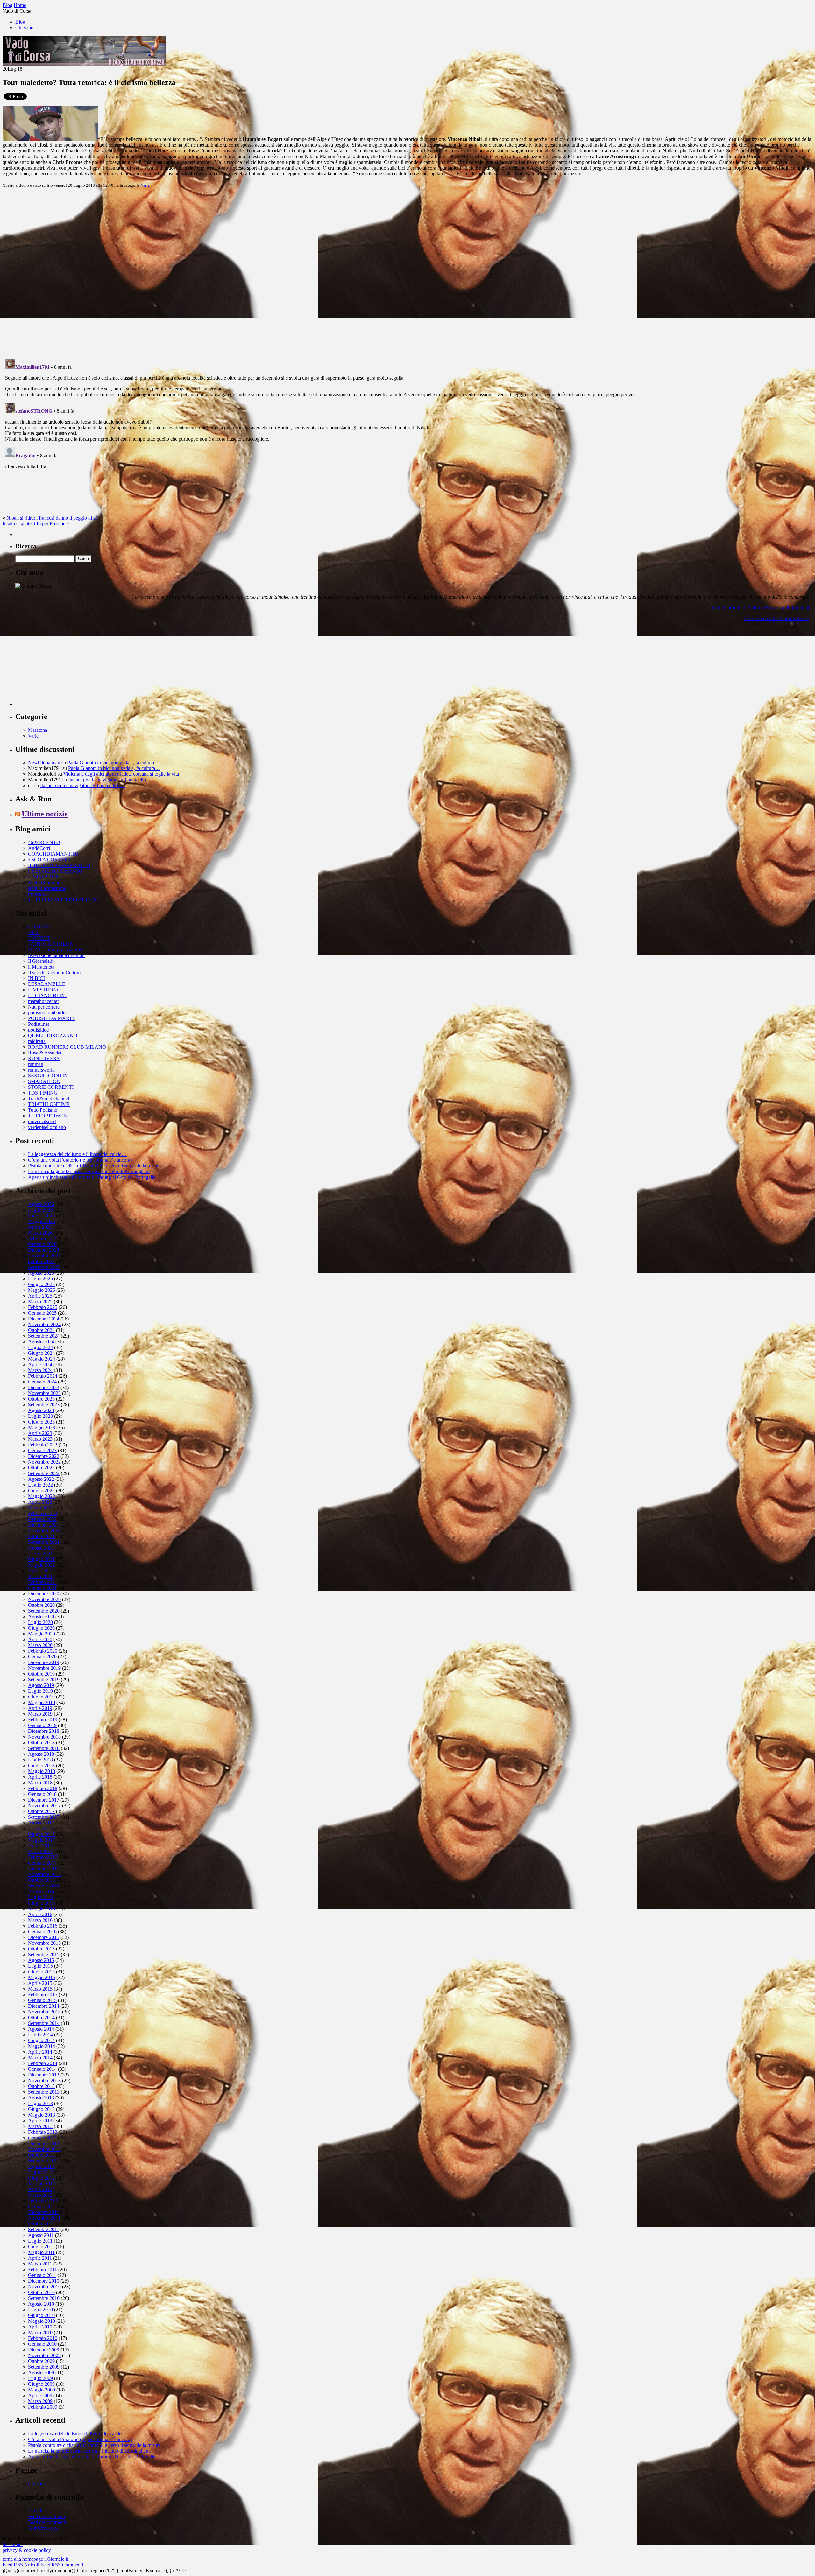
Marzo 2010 (40, 2332)
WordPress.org (43, 2528)
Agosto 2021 (41, 1548)
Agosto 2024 (41, 1342)
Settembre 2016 (44, 1886)
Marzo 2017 (40, 1851)
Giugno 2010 (41, 2315)
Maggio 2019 (42, 1702)
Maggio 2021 (42, 1565)
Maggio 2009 (42, 2390)
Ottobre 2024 (41, 1330)
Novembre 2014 (44, 2012)
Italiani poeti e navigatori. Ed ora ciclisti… (110, 780)
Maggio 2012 (42, 2184)
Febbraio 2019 (43, 1720)
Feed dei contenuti (46, 2516)
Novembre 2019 (44, 1668)
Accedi (35, 2511)
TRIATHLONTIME (49, 1104)
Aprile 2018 (40, 1777)
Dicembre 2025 (44, 1250)
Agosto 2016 (41, 1891)
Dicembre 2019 (44, 1662)
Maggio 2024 (42, 1359)
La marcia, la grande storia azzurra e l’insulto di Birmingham (89, 1171)
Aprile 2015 (40, 1983)
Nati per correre (44, 1007)
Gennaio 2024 (42, 1382)
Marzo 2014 (40, 2058)
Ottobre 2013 (41, 2086)
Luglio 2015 (40, 1966)
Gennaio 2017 (42, 1863)
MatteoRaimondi (45, 882)
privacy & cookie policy (27, 2550)
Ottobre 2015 (41, 1949)
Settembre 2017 (44, 1817)
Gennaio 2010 (42, 2344)
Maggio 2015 (42, 1977)
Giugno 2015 (41, 1972)
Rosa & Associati (45, 1053)
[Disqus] (407, 273)
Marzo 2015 (40, 1989)
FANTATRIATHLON (51, 944)
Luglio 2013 (40, 2103)
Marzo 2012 (40, 2195)
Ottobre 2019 (41, 1674)
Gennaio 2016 (42, 1932)
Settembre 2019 (44, 1680)
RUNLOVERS (44, 1058)
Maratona (38, 730)
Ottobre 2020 (41, 1605)
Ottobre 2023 (41, 1399)
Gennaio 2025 (42, 1313)
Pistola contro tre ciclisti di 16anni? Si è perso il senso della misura (94, 1166)
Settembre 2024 (44, 1336)
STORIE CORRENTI (51, 1087)
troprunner (39, 894)
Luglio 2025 (40, 1279)
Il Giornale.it (41, 961)
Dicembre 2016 (44, 1869)
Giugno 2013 (41, 2109)
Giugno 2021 (41, 1559)
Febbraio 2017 (43, 1857)
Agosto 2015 (41, 1960)
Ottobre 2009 (41, 2361)
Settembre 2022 (44, 1473)
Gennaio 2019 (42, 1725)
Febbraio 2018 (43, 1788)
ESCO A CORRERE (50, 860)
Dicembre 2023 (44, 1387)
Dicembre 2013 (44, 2075)
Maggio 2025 (42, 1290)
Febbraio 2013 (43, 2132)
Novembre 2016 (44, 1874)
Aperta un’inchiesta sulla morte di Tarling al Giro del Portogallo (92, 1177)
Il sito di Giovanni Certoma (55, 973)
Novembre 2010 (44, 2287)
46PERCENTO (44, 842)
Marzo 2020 (40, 1645)
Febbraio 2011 (43, 2269)
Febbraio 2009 (43, 2407)
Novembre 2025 (44, 1256)
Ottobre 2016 (41, 1880)
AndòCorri (39, 848)
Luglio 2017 (40, 1828)
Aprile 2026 (40, 1227)
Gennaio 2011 (42, 2275)
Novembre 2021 (44, 1531)
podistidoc (38, 1030)
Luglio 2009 (40, 2378)
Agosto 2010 (41, 2304)
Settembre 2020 (44, 1611)
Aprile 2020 (40, 1639)
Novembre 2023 (44, 1393)
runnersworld (41, 1070)
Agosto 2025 (41, 1273)
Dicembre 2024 (44, 1319)
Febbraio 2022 (43, 1513)
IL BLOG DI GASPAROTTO (59, 865)
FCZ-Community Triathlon (55, 950)
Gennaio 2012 (42, 2206)
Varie (145, 185)
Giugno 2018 (41, 1765)
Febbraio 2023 (43, 1445)
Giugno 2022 (41, 1491)
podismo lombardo (47, 1013)
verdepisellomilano (47, 1127)
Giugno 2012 (41, 2178)
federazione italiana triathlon (56, 955)
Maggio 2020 (42, 1634)
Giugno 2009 (41, 2384)
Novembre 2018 (44, 1737)
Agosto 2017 (41, 1823)
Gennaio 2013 (42, 2138)
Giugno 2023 (41, 1422)
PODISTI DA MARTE (52, 1018)
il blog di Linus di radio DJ (55, 871)
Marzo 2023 (40, 1439)
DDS (33, 932)
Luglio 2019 (40, 1691)
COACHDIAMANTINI (53, 854)
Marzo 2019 (40, 1714)
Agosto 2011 (41, 2235)
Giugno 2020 (41, 1628)
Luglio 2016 (40, 1897)
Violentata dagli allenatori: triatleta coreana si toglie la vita (121, 774)
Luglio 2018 (40, 1760)
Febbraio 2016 (43, 1926)
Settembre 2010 (44, 2298)
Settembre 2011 (44, 2229)
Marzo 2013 (40, 2126)
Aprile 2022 (40, 1502)
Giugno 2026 (41, 1216)
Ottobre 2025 (41, 1261)
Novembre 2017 (44, 1806)
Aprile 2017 (40, 1846)
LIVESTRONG (44, 990)
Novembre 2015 (44, 1943)
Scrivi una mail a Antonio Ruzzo (776, 618)
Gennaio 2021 (42, 1588)
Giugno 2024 (41, 1353)
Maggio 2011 (41, 2252)
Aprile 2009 (40, 2395)
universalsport (42, 1121)
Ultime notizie (45, 814)
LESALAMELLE (47, 984)
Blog (20, 22)
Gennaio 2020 (42, 1657)
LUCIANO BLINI (47, 995)
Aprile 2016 (40, 1914)
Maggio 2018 (42, 1771)
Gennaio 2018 (42, 1794)
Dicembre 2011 (43, 2212)
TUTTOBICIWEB (47, 1116)
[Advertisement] (63, 666)
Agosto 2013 (41, 2098)
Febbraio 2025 (43, 1307)
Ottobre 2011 (41, 2224)
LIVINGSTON (44, 877)
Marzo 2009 (40, 2401)
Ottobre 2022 (41, 1468)
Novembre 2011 (44, 2218)
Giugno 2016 (41, 1903)
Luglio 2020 (40, 1622)
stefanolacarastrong (47, 888)
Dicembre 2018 (44, 1731)
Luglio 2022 (40, 1485)
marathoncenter (43, 1001)
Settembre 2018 (44, 1748)
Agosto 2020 (41, 1617)
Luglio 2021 (40, 1554)
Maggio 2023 (42, 1428)
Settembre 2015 (44, 1954)
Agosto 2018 (41, 1754)
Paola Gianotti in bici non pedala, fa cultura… (113, 763)
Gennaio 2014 (42, 2069)
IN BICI (36, 978)
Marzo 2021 (40, 1576)
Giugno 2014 (41, 2040)
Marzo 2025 (40, 1302)
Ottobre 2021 (41, 1536)
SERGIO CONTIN (48, 1076)
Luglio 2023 (40, 1416)
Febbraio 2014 (43, 2063)
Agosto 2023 (41, 1410)
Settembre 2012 (44, 2161)
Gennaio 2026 (42, 1244)
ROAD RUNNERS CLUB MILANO (67, 1047)
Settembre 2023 (44, 1405)
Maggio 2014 (42, 2046)
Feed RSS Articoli (21, 2565)
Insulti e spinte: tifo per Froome (34, 524)
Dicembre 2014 (44, 2006)
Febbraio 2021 (43, 1582)
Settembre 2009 (44, 2367)
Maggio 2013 (42, 2115)
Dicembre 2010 (44, 2281)
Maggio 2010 (42, 2321)
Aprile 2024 (40, 1365)
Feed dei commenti (47, 2522)
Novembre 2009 (44, 2355)
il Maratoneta (41, 967)
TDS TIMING (43, 1093)
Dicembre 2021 (44, 1525)
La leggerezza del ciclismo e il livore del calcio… (77, 1154)
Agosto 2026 (41, 1204)
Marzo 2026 (40, 1233)
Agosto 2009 (41, 2373)
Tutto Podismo (43, 1110)
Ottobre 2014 (41, 2017)
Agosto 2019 (41, 1685)
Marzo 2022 (40, 1508)
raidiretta (37, 1041)
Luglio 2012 (40, 2172)
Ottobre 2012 (41, 2155)
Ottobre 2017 (41, 1811)
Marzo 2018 (40, 1783)
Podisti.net (39, 1024)
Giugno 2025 (41, 1284)
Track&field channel (49, 1099)
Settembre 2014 (44, 2023)
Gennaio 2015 (42, 2000)
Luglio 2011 (40, 2241)
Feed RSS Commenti (62, 2565)
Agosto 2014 (41, 2029)
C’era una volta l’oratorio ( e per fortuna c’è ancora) (80, 1160)
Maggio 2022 (42, 1496)
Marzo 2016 (40, 1920)
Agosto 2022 (41, 1479)
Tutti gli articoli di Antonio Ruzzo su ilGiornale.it (760, 608)
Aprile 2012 (40, 2189)
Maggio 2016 (42, 1909)
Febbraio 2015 (43, 1995)
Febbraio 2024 (43, 1376)
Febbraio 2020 (43, 1651)
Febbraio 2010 (43, 2338)
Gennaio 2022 (42, 1519)
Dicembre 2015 (44, 1937)
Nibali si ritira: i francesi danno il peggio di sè (52, 518)
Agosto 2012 (41, 2166)
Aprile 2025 (40, 1296)
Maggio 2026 (42, 1221)
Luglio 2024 (40, 1347)
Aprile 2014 (40, 2052)
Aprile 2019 (40, 1708)
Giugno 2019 (41, 1697)
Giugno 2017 (41, 1834)
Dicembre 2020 (44, 1594)
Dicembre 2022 (44, 1456)
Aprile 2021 (40, 1571)
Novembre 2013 (44, 2080)
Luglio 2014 (40, 2035)
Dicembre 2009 (44, 2350)
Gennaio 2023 (42, 1450)
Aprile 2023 (40, 1433)
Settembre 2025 (44, 1267)
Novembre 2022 (44, 1462)
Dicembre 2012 (44, 2143)
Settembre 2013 (44, 2092)
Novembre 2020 (44, 1599)
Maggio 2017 (42, 1840)
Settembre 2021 (44, 1542)
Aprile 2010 (40, 2327)
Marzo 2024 (40, 1370)
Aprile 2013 (40, 2121)
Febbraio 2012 (43, 2201)
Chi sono (24, 28)
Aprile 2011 (40, 2258)
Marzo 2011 (40, 2264)
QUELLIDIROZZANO (53, 1036)
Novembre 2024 (44, 1324)
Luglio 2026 (40, 1210)
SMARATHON (44, 1081)
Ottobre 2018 (41, 1743)
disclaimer (13, 2544)
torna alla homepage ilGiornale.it (35, 2559)
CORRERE (40, 927)
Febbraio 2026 (43, 1239)
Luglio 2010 (40, 2310)
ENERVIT (39, 938)
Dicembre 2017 (44, 1800)
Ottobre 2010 (41, 2292)
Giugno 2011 (41, 2247)
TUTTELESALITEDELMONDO (63, 900)
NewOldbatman (44, 763)
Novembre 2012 (44, 2149)
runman (36, 1064)
